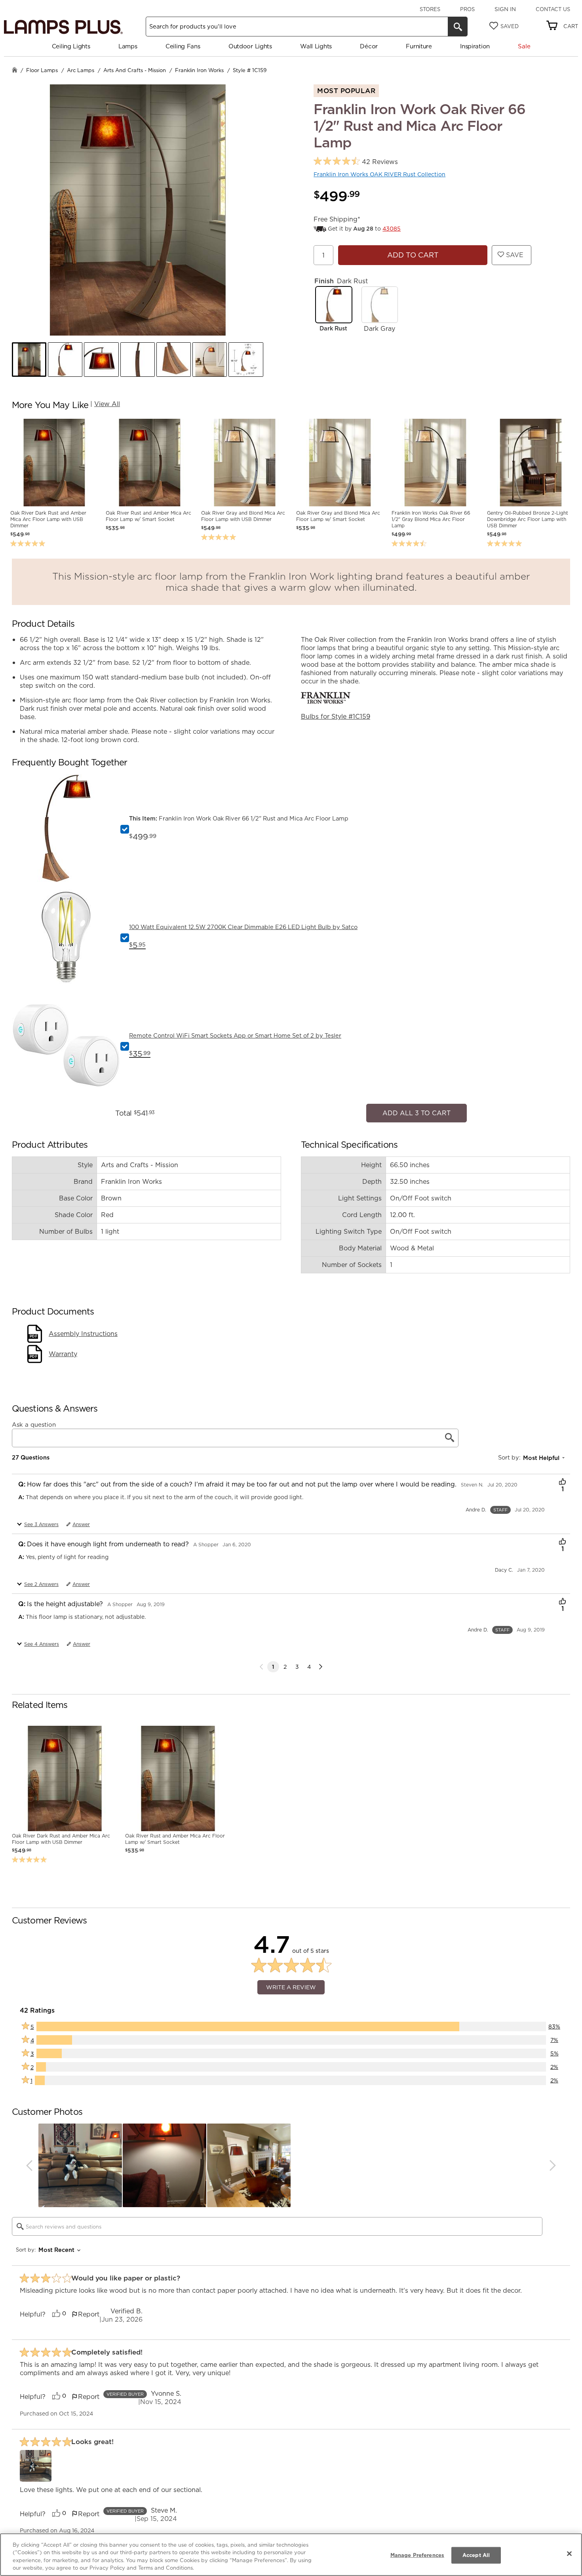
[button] (29, 360)
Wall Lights (316, 46)
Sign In (505, 9)
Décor (369, 46)
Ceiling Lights (71, 46)
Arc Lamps (81, 70)
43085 (392, 229)
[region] (291, 2555)
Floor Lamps (42, 70)
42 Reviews (380, 162)
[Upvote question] (562, 1479)
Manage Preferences (417, 2555)
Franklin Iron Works (199, 70)
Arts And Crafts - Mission (135, 70)
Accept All (476, 2555)
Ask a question (34, 1420)
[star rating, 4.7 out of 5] (337, 161)
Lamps (128, 46)
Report (89, 2310)
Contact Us (553, 9)
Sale (524, 46)
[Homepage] (15, 71)
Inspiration (475, 46)
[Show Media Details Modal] (36, 2462)
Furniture (419, 46)
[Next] (321, 1663)
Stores (430, 9)
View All (107, 404)
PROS (467, 9)
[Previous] (29, 2161)
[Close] (569, 2553)
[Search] (458, 27)
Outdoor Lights (250, 46)
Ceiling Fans (183, 46)
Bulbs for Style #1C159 (336, 716)
